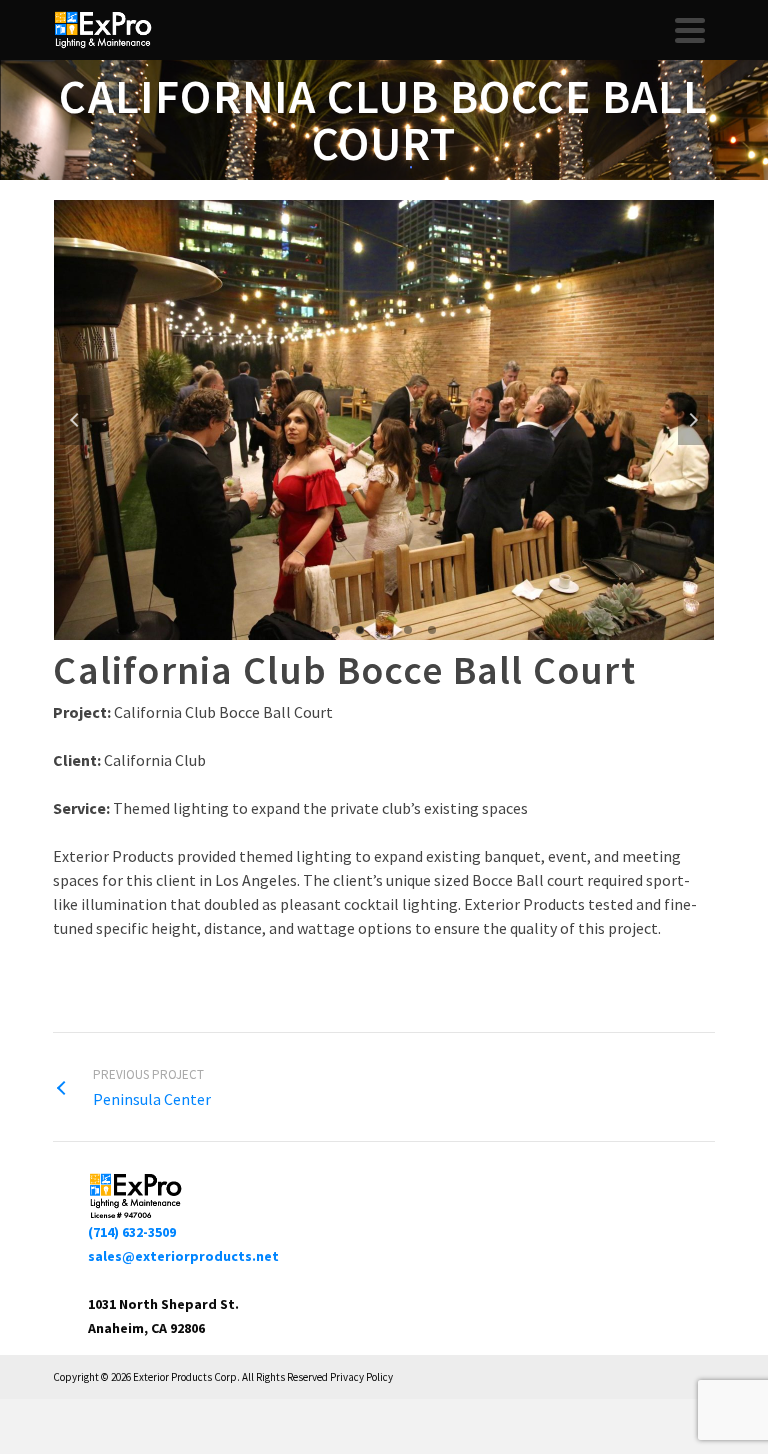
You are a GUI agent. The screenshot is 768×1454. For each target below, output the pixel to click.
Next (693, 420)
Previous (75, 420)
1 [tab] (336, 630)
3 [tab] (384, 630)
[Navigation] (690, 30)
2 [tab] (360, 630)
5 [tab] (432, 630)
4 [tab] (408, 630)
